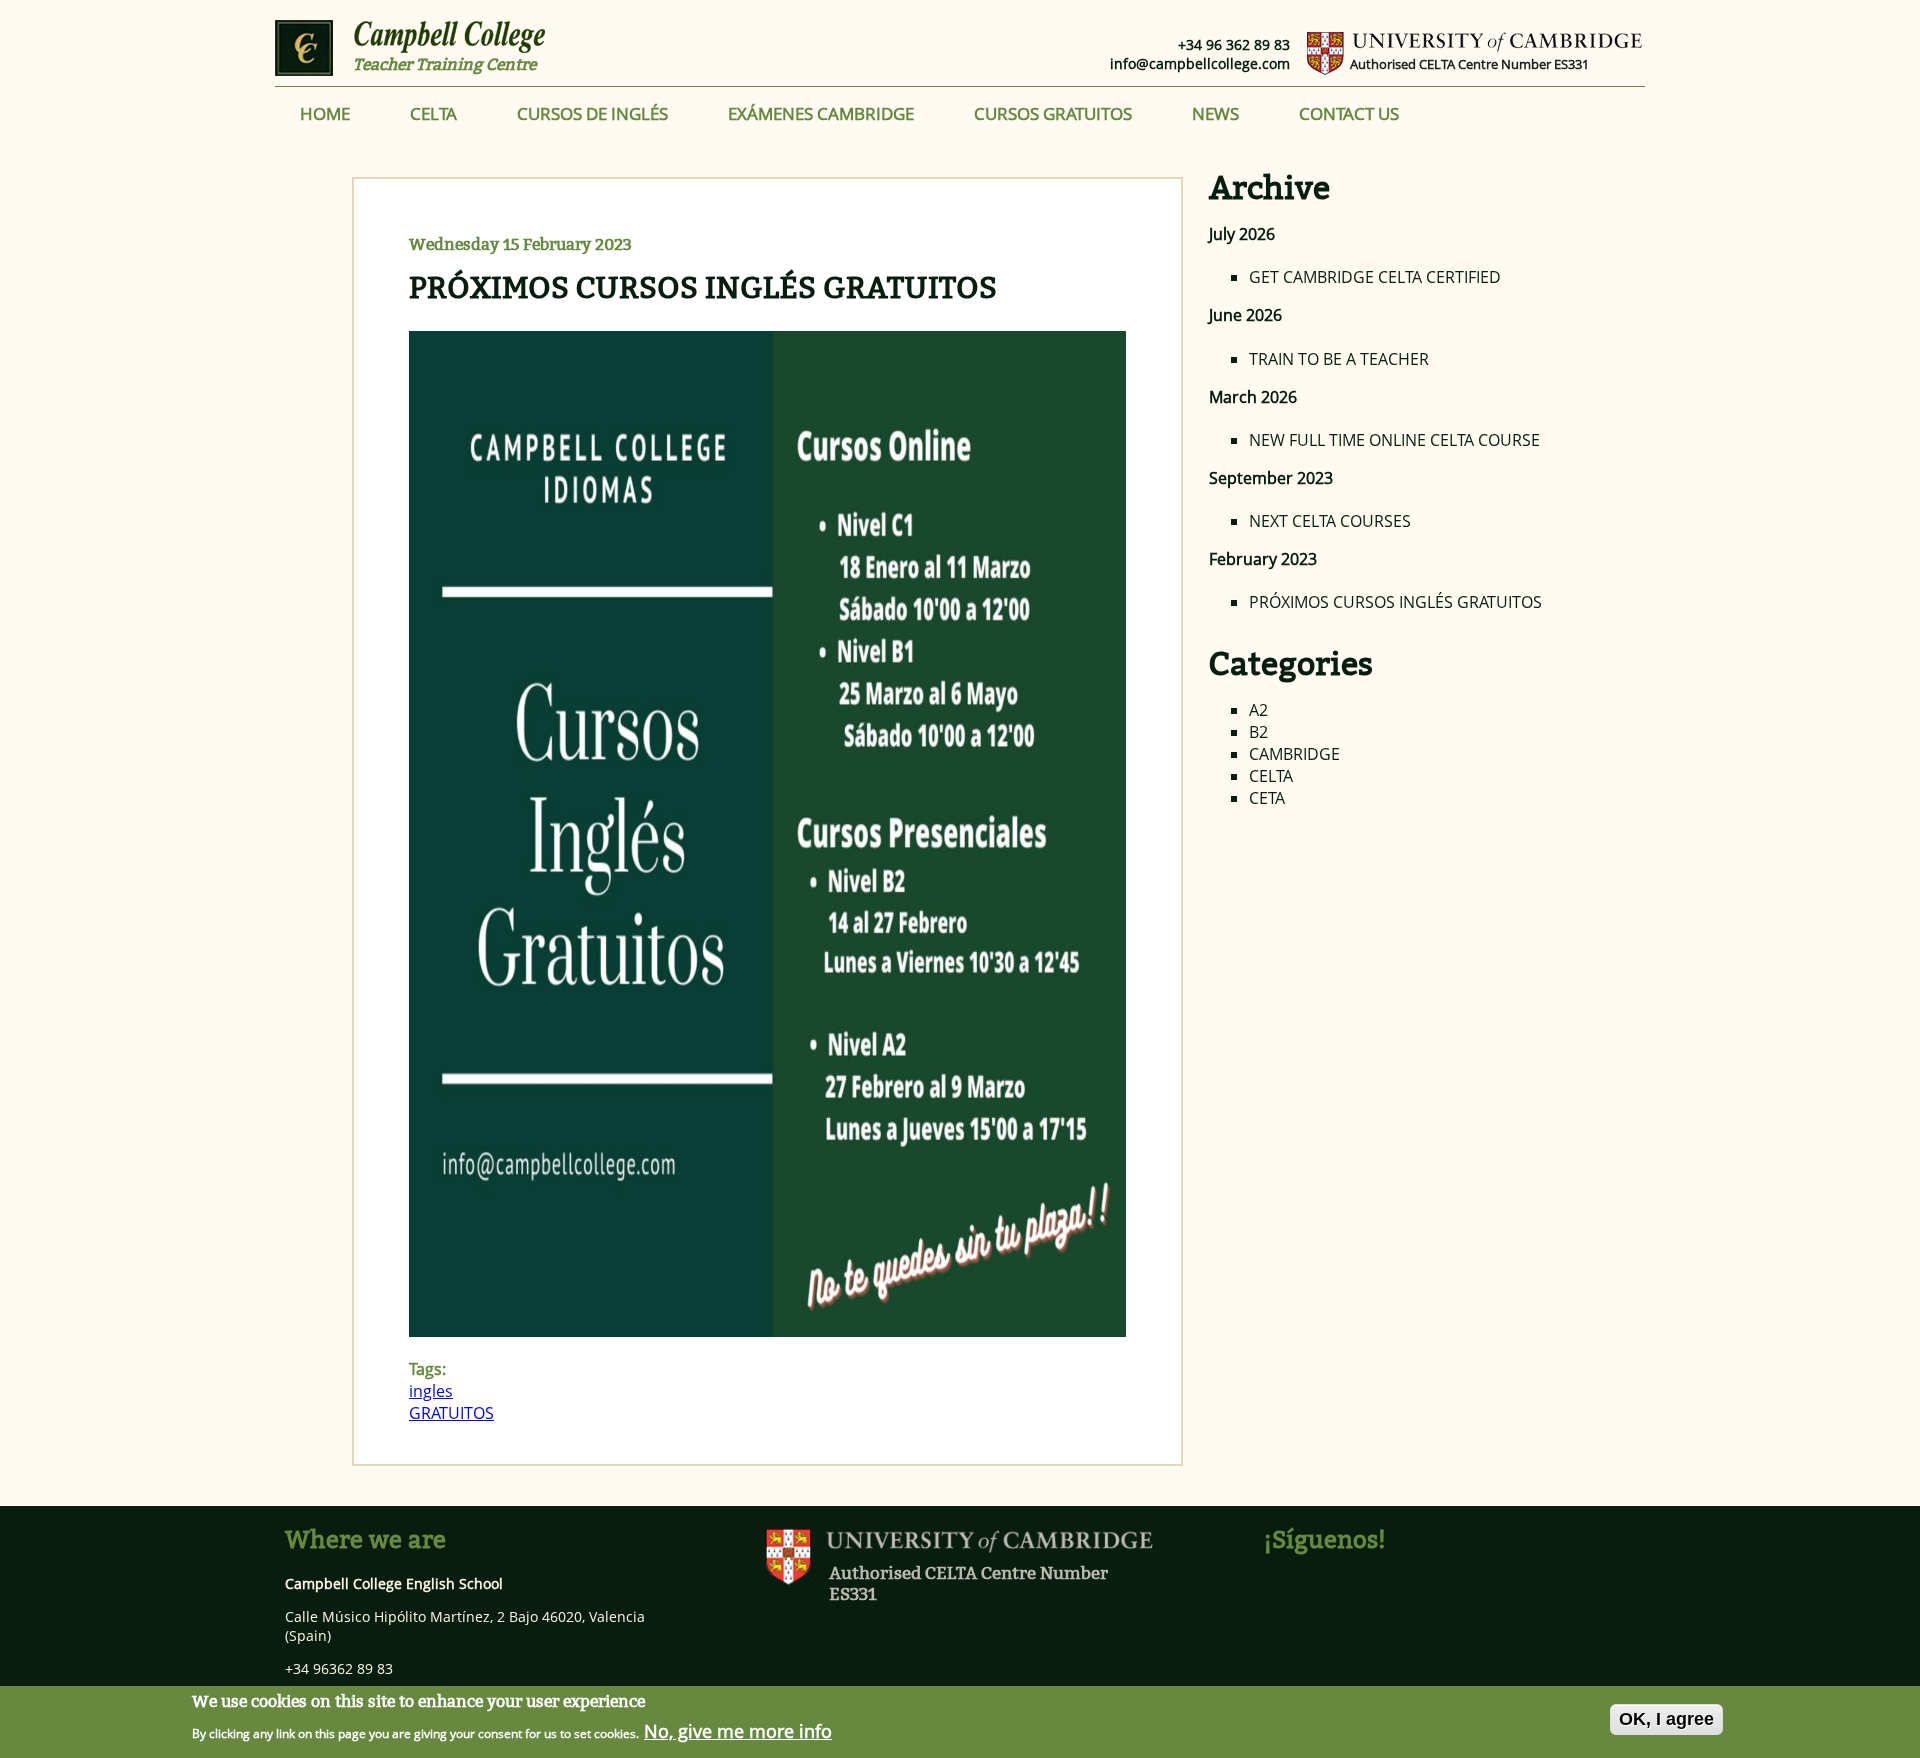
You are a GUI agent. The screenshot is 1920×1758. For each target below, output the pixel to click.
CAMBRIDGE (1294, 754)
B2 (1258, 732)
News (1215, 113)
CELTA (433, 113)
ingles (431, 1391)
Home (325, 113)
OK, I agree (1666, 1719)
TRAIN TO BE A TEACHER (1339, 359)
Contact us (1349, 113)
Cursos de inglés (592, 113)
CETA (1267, 798)
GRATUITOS (451, 1413)
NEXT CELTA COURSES (1330, 521)
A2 (1258, 710)
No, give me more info (738, 1730)
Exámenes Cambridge (821, 113)
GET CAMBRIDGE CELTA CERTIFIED (1375, 277)
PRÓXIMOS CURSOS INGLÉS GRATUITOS (703, 288)
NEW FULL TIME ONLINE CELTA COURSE (1394, 440)
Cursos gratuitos (1053, 113)
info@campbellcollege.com (1200, 63)
